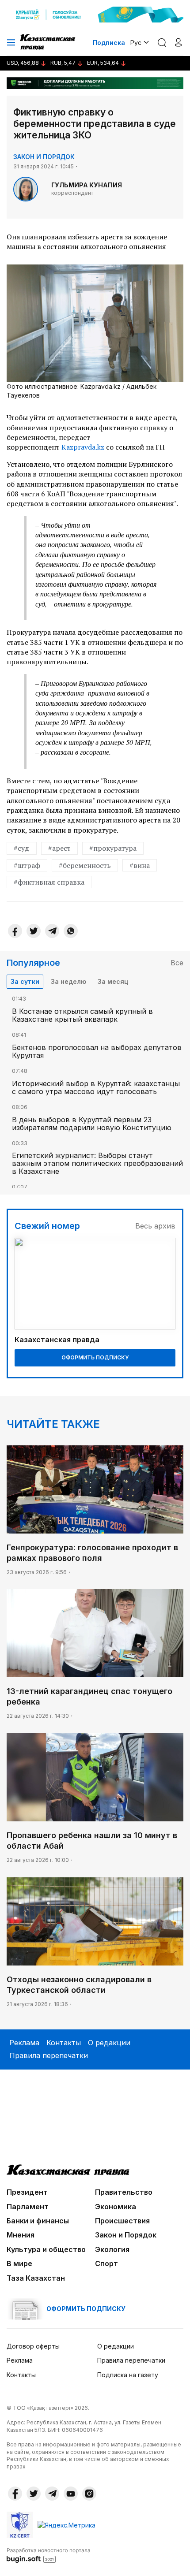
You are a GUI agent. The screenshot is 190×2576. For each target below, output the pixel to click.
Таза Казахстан (36, 2278)
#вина (140, 865)
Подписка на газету (128, 2375)
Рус (136, 43)
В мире (19, 2263)
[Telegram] (52, 931)
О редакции (109, 2043)
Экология (112, 2249)
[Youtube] (71, 2494)
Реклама (24, 2043)
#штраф (27, 865)
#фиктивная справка (49, 882)
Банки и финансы (38, 2221)
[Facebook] (15, 931)
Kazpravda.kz (83, 447)
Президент (27, 2192)
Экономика (116, 2207)
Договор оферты (33, 2346)
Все (177, 963)
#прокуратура (113, 848)
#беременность (85, 865)
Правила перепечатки (49, 2055)
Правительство (124, 2192)
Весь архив (155, 1226)
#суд (22, 848)
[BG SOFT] (49, 2555)
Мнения (21, 2235)
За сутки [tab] (25, 981)
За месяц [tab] (113, 981)
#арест (59, 848)
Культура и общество (46, 2249)
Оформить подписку (95, 1357)
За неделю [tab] (68, 981)
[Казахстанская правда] (48, 42)
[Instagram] (89, 2494)
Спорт (106, 2263)
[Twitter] (34, 931)
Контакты (64, 2043)
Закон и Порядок (44, 157)
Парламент (28, 2207)
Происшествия (122, 2221)
